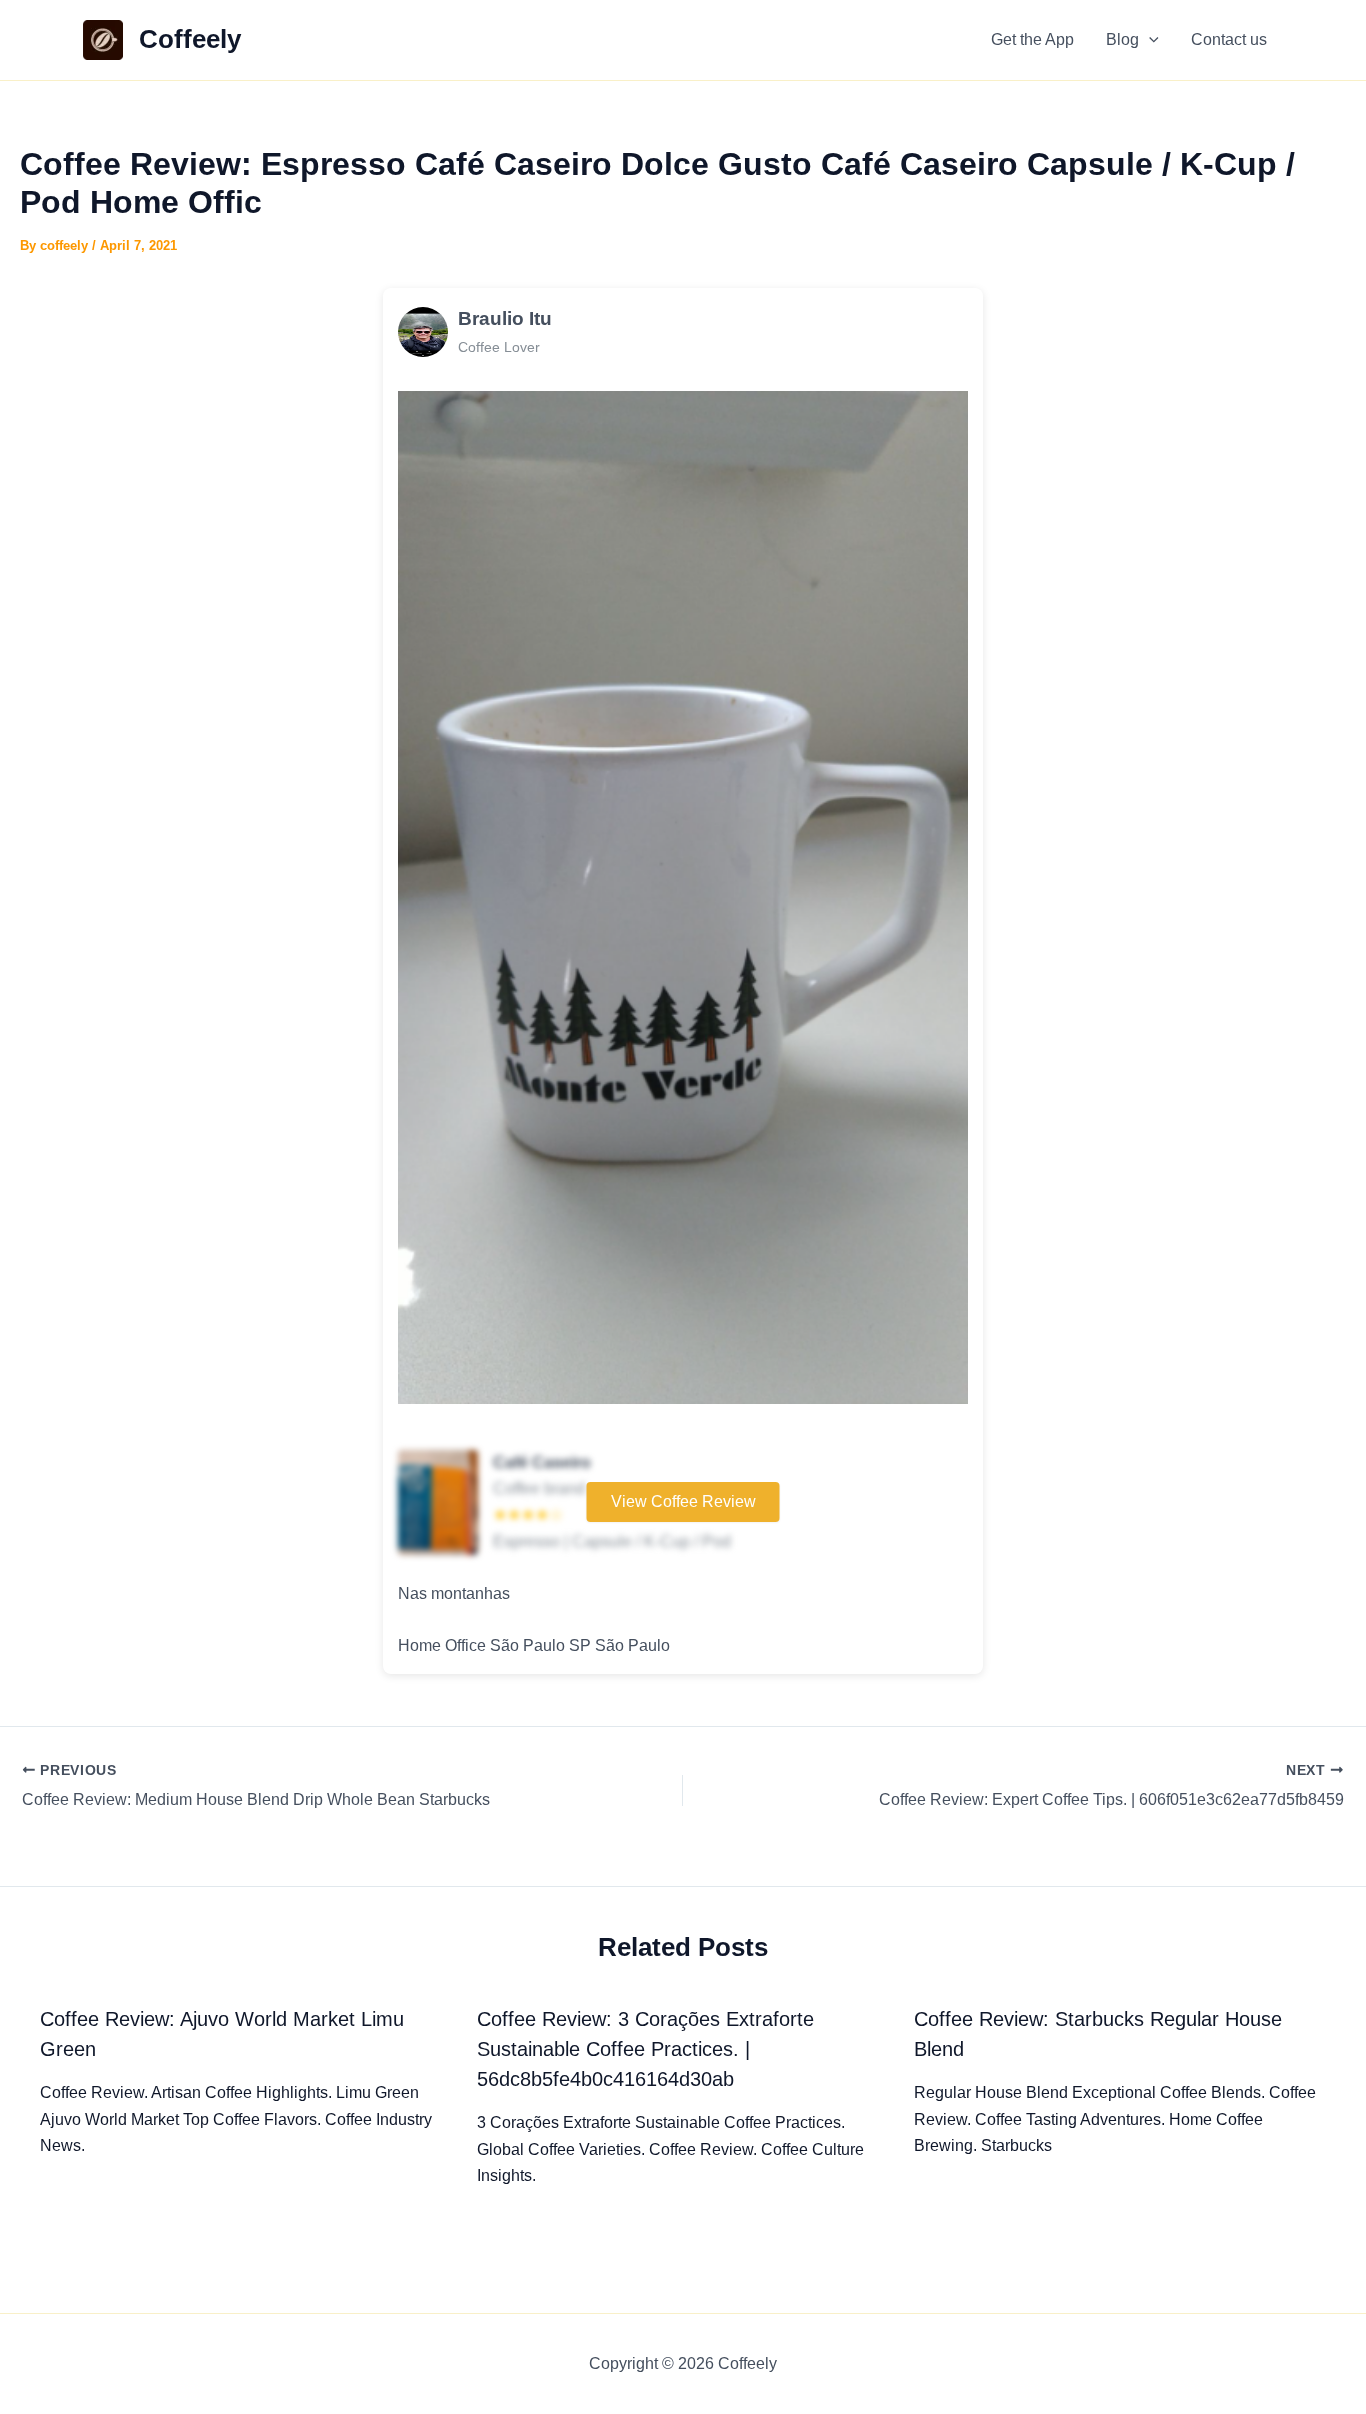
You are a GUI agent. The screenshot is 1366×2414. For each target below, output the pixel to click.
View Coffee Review (683, 1501)
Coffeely (190, 39)
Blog (1122, 39)
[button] (1149, 40)
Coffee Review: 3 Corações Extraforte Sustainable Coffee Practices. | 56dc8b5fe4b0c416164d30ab (645, 2049)
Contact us (1229, 39)
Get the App (1032, 39)
